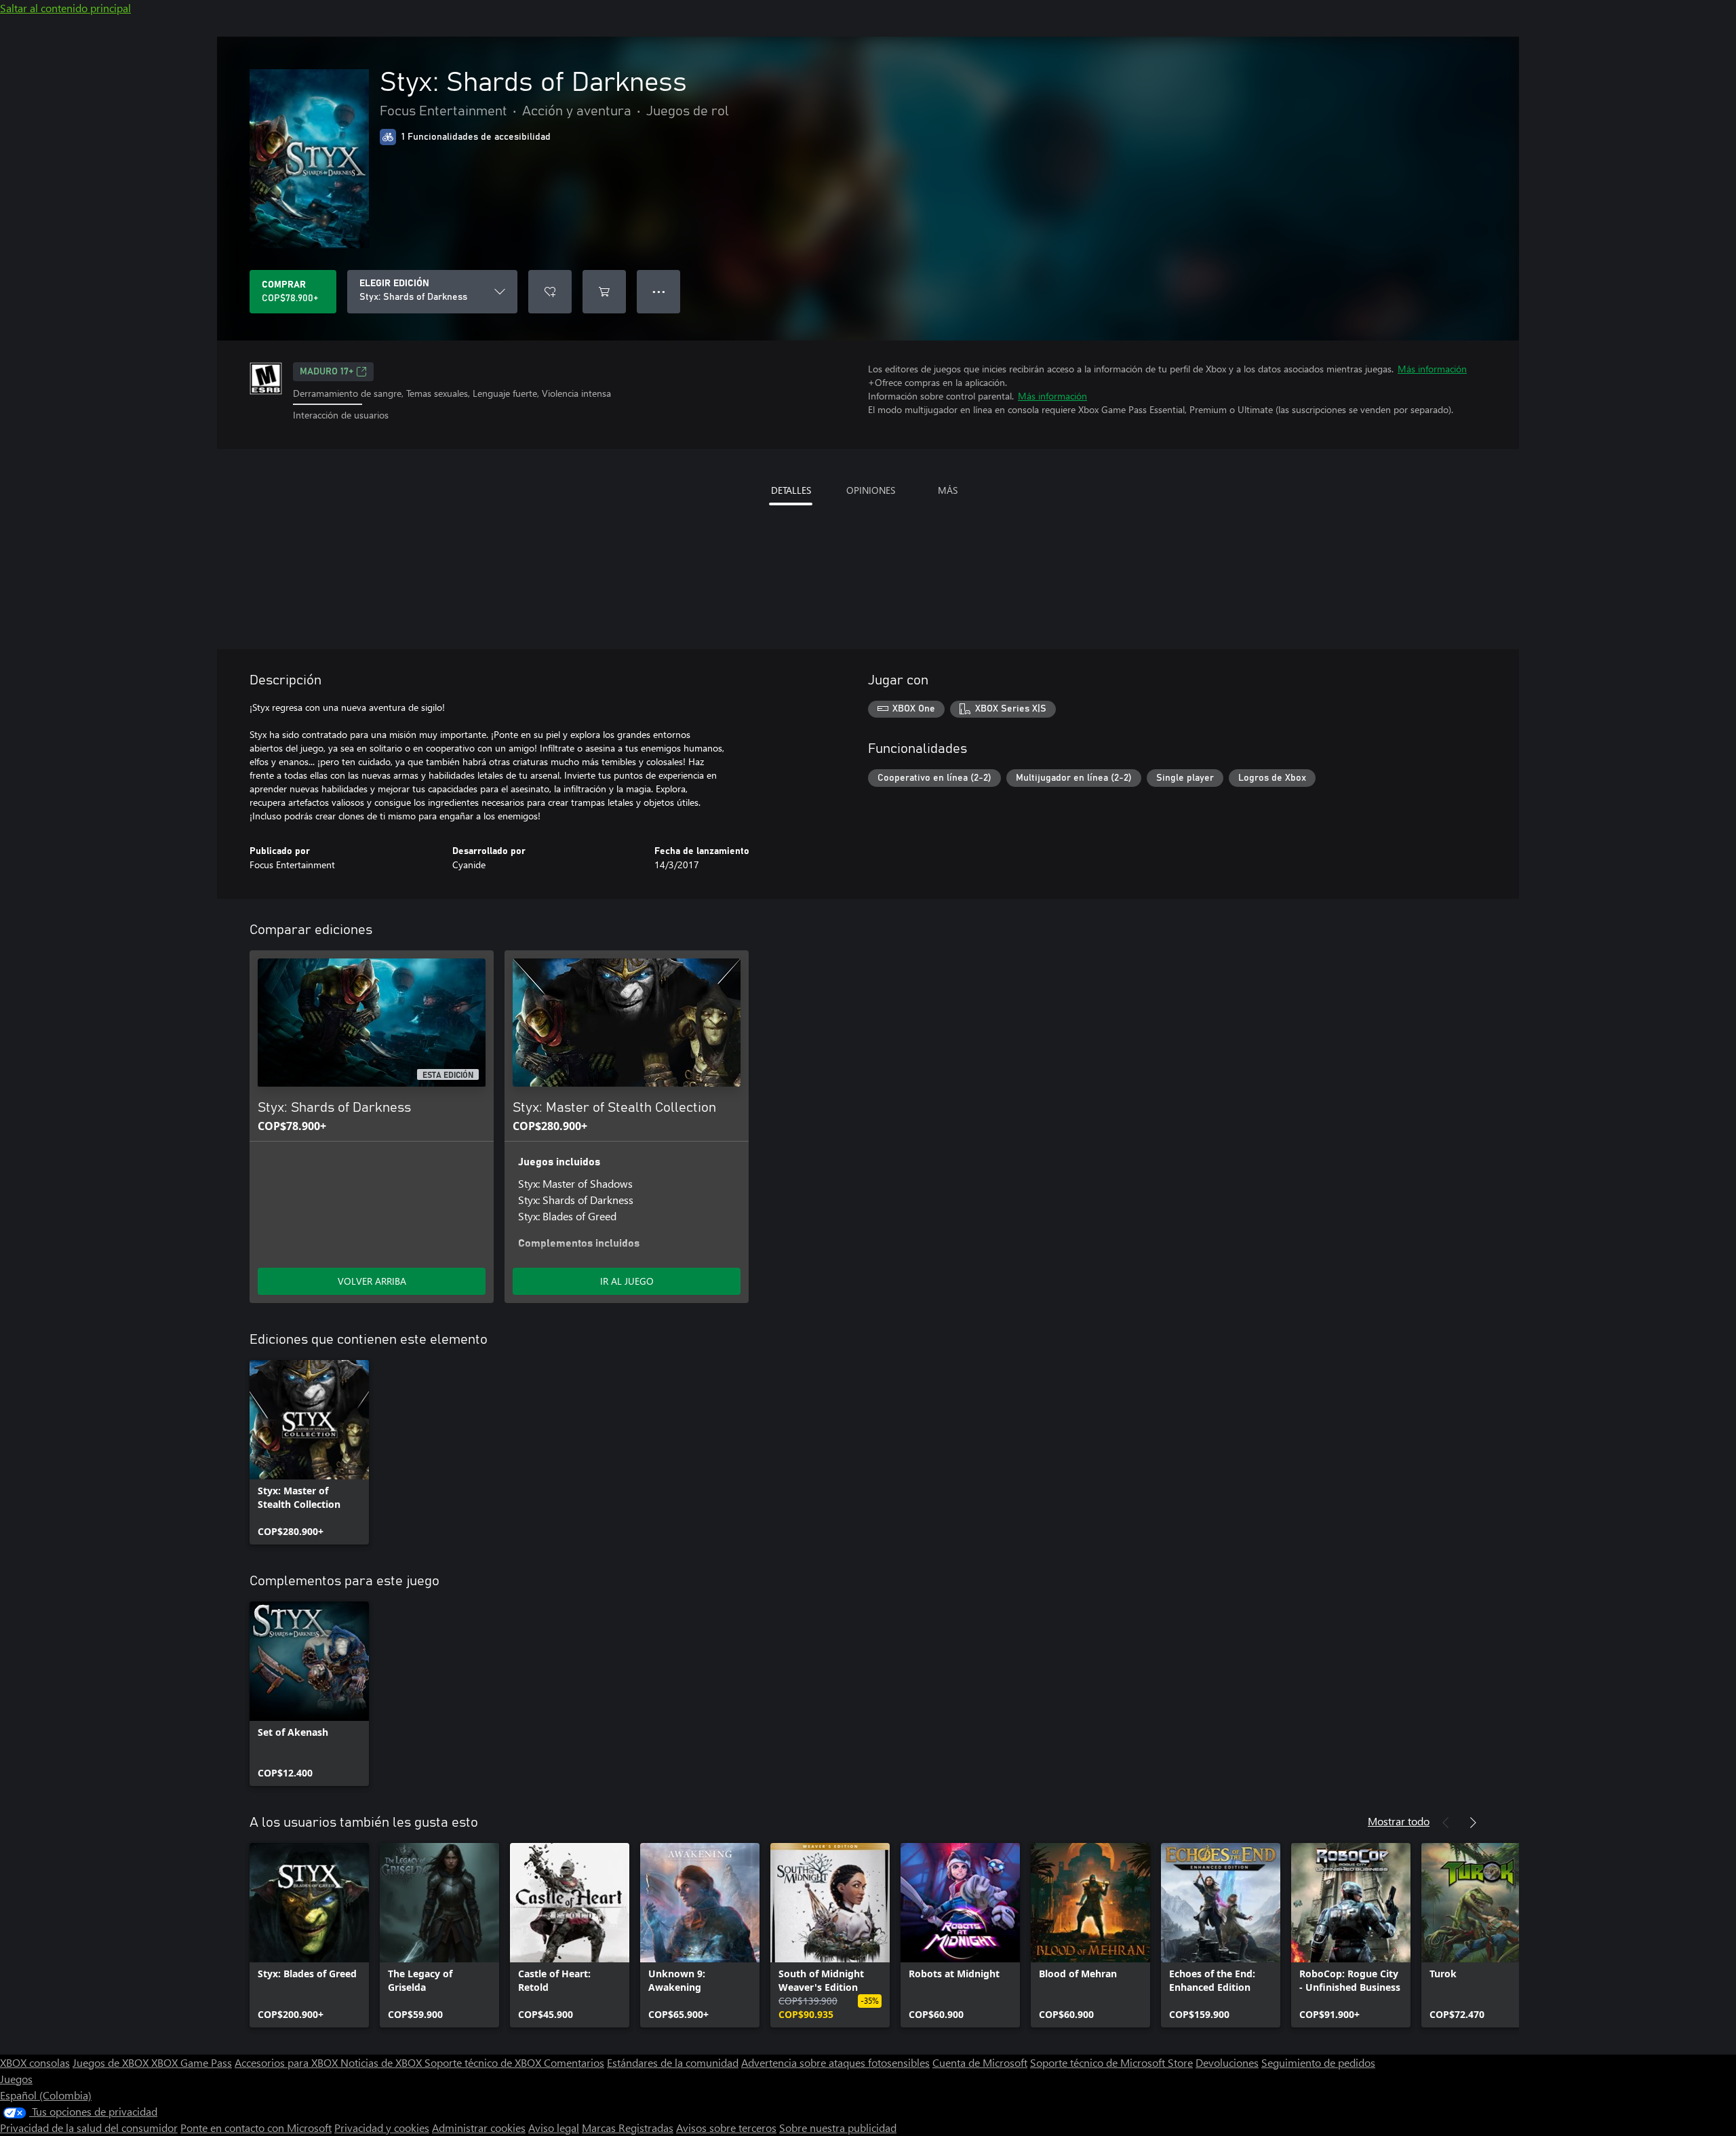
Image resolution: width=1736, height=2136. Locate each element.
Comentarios (574, 2062)
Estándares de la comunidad (673, 2062)
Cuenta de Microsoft (980, 2062)
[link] (309, 1452)
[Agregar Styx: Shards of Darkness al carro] (604, 292)
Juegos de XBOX (112, 2062)
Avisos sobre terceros (726, 2128)
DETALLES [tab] (791, 490)
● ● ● (659, 291)
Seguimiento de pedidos (1318, 2062)
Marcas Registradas (628, 2128)
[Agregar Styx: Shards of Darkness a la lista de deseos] (550, 292)
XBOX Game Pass (192, 2062)
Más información (1432, 369)
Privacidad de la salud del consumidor (89, 2128)
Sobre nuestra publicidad (838, 2128)
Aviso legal (554, 2128)
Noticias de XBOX (382, 2062)
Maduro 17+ (327, 372)
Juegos (16, 2079)
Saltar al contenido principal (65, 8)
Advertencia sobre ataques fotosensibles (835, 2062)
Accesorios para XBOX (288, 2062)
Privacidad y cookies (382, 2128)
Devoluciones (1227, 2062)
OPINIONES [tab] (871, 490)
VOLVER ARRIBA (372, 1281)
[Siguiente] (1473, 1823)
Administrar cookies (479, 2128)
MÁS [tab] (948, 490)
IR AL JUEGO (627, 1281)
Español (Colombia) (46, 2095)
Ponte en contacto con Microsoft (256, 2128)
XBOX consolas (35, 2062)
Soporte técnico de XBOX (484, 2062)
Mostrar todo (1399, 1821)
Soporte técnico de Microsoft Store (1111, 2062)
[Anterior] (1446, 1823)
